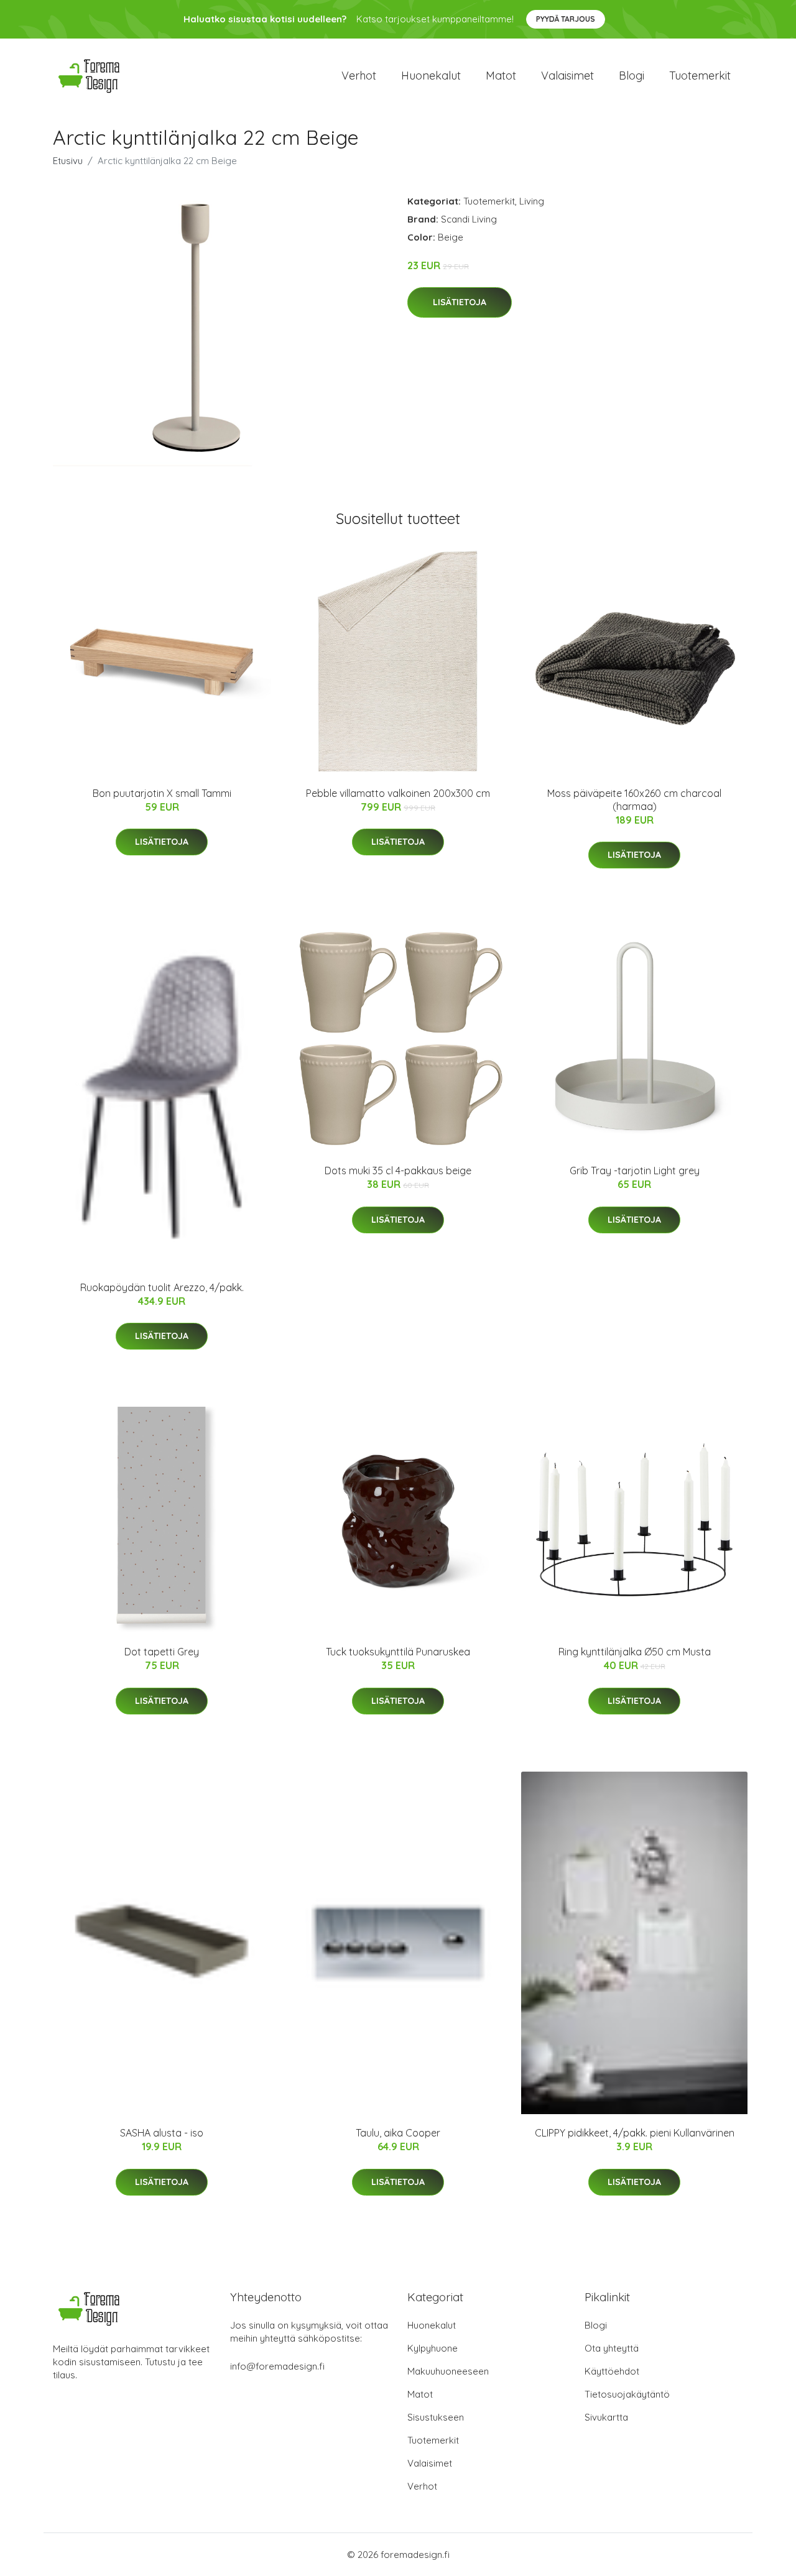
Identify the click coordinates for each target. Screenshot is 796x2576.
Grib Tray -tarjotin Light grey (635, 1171)
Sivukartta (606, 2417)
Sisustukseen (436, 2417)
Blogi (632, 76)
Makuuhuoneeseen (448, 2371)
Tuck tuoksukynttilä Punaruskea (398, 1652)
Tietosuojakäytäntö (627, 2394)
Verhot (359, 76)
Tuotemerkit (700, 76)
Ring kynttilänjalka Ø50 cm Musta (635, 1652)
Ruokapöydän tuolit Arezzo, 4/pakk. (162, 1287)
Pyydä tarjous (566, 19)
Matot (501, 76)
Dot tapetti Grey (162, 1652)
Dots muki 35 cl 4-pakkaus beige (398, 1171)
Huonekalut (431, 76)
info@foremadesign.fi (277, 2366)
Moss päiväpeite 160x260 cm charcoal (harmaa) (634, 800)
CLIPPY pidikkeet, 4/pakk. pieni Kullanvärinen (635, 2133)
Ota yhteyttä (612, 2348)
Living (532, 201)
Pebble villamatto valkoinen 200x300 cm (398, 793)
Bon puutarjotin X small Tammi (162, 793)
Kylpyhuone (433, 2348)
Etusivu (68, 161)
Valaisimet (567, 76)
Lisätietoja (460, 302)
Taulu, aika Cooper (398, 2133)
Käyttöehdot (612, 2371)
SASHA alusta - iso (162, 2133)
